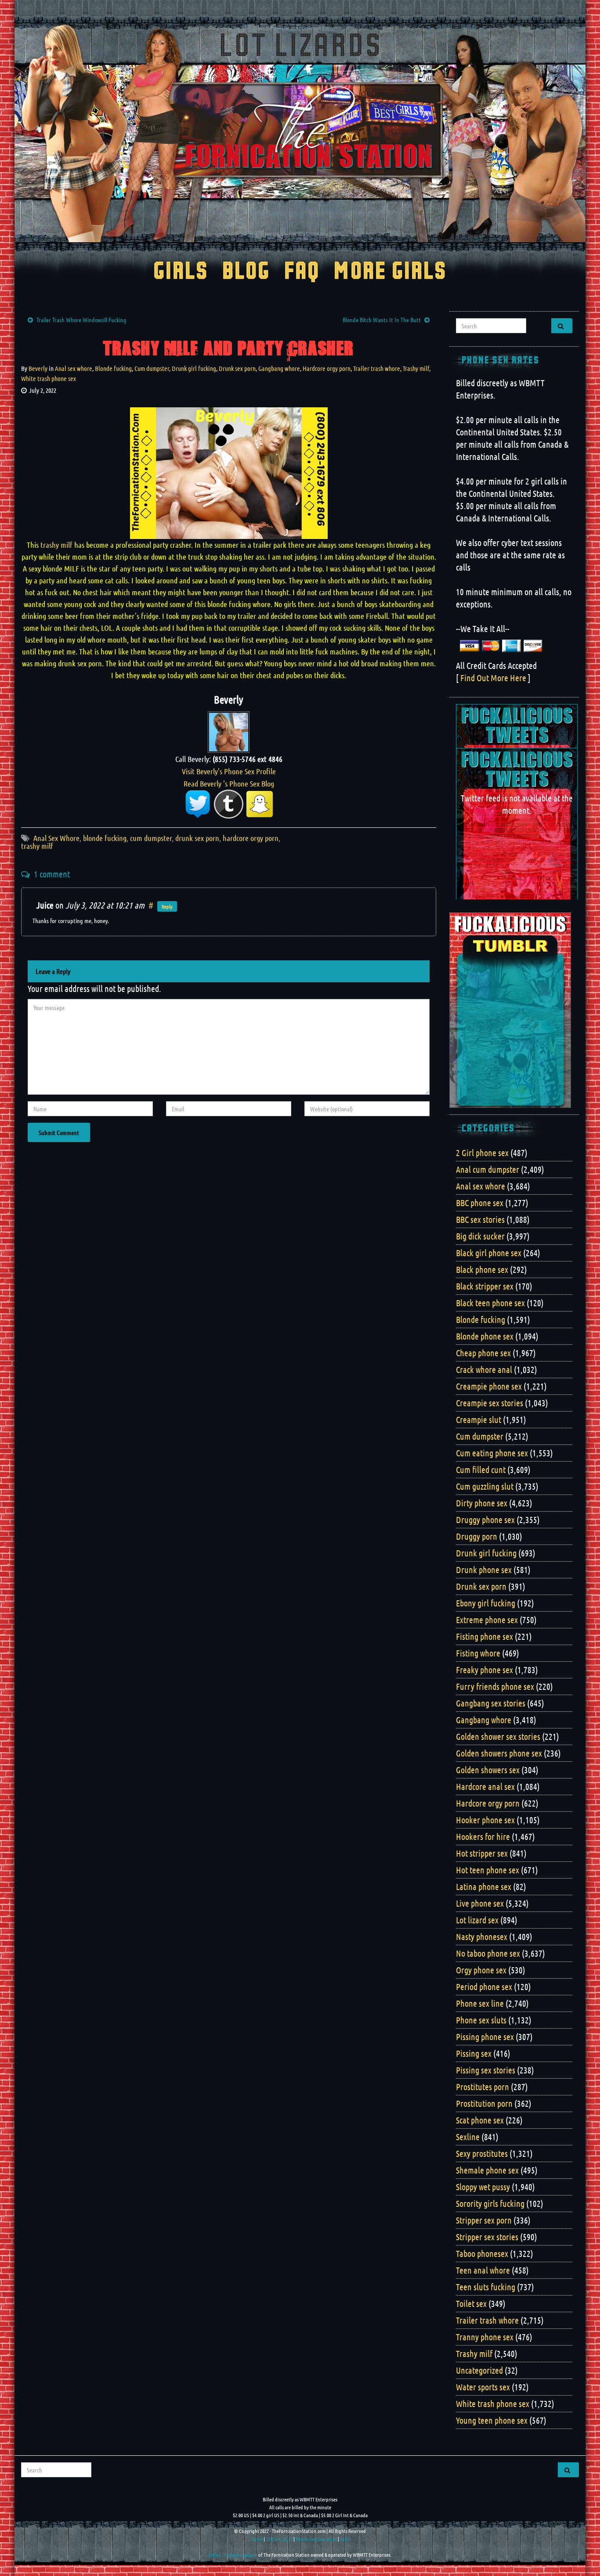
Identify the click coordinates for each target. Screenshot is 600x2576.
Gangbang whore (279, 368)
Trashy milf (416, 368)
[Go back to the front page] (300, 133)
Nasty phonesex (482, 1936)
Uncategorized (479, 2370)
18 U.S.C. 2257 (279, 2539)
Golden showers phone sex (499, 1753)
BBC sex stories (480, 1219)
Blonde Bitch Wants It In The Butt (382, 320)
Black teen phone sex (490, 1303)
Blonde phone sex (485, 1336)
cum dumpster (151, 838)
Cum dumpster (152, 368)
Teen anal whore (483, 2270)
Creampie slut (479, 1419)
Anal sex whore (74, 368)
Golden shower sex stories (498, 1736)
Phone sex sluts (481, 2020)
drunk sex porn (197, 838)
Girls (181, 272)
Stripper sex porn (484, 2220)
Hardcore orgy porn (327, 368)
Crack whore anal (484, 1369)
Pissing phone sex (485, 2037)
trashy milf (56, 545)
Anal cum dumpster (488, 1169)
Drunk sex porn (237, 368)
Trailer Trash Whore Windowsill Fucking (81, 320)
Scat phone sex (480, 2120)
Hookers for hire (483, 1836)
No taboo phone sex (488, 1953)
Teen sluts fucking (486, 2287)
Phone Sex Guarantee (316, 2539)
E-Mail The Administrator (233, 2554)
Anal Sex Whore (56, 838)
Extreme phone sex (487, 1620)
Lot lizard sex (477, 1920)
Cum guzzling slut (485, 1486)
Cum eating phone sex (492, 1453)
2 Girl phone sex (482, 1153)
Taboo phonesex (482, 2253)
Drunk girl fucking (194, 368)
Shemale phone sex (487, 2170)
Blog (246, 272)
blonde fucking (105, 838)
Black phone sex (482, 1269)
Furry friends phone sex (495, 1686)
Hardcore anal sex (485, 1786)
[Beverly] (229, 731)
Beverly (38, 368)
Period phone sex (484, 1987)
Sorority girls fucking (490, 2203)
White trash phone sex (49, 378)
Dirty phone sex (482, 1503)
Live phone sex (480, 1903)
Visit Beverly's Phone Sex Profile (229, 771)
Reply (167, 906)
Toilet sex (471, 2303)
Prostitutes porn (483, 2087)
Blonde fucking (113, 368)
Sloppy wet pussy (483, 2187)
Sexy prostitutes (482, 2153)
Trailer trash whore (377, 368)
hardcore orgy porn (251, 838)
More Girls (390, 272)
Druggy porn (477, 1536)
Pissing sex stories (486, 2070)
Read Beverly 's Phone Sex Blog (229, 783)
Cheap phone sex (483, 1353)
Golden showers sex (488, 1770)
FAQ (302, 272)
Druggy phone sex (485, 1520)
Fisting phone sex (484, 1636)
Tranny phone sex (485, 2337)
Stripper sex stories (487, 2237)
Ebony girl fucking (486, 1603)
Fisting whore (478, 1653)
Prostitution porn (484, 2103)
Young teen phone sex (492, 2420)
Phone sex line (480, 2003)
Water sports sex (483, 2387)
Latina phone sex (484, 1886)
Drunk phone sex (484, 1570)
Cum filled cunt (481, 1469)
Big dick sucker (480, 1236)
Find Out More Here (493, 678)
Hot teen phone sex (488, 1870)
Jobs (345, 2539)
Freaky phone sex (484, 1670)
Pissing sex (474, 2053)
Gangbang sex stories (491, 1703)
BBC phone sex (480, 1203)
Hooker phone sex (485, 1820)
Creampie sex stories (490, 1403)
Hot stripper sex (482, 1853)
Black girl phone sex (489, 1253)
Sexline (468, 2137)
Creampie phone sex (489, 1386)
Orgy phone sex (481, 1970)
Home (257, 2539)
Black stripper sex (485, 1286)
